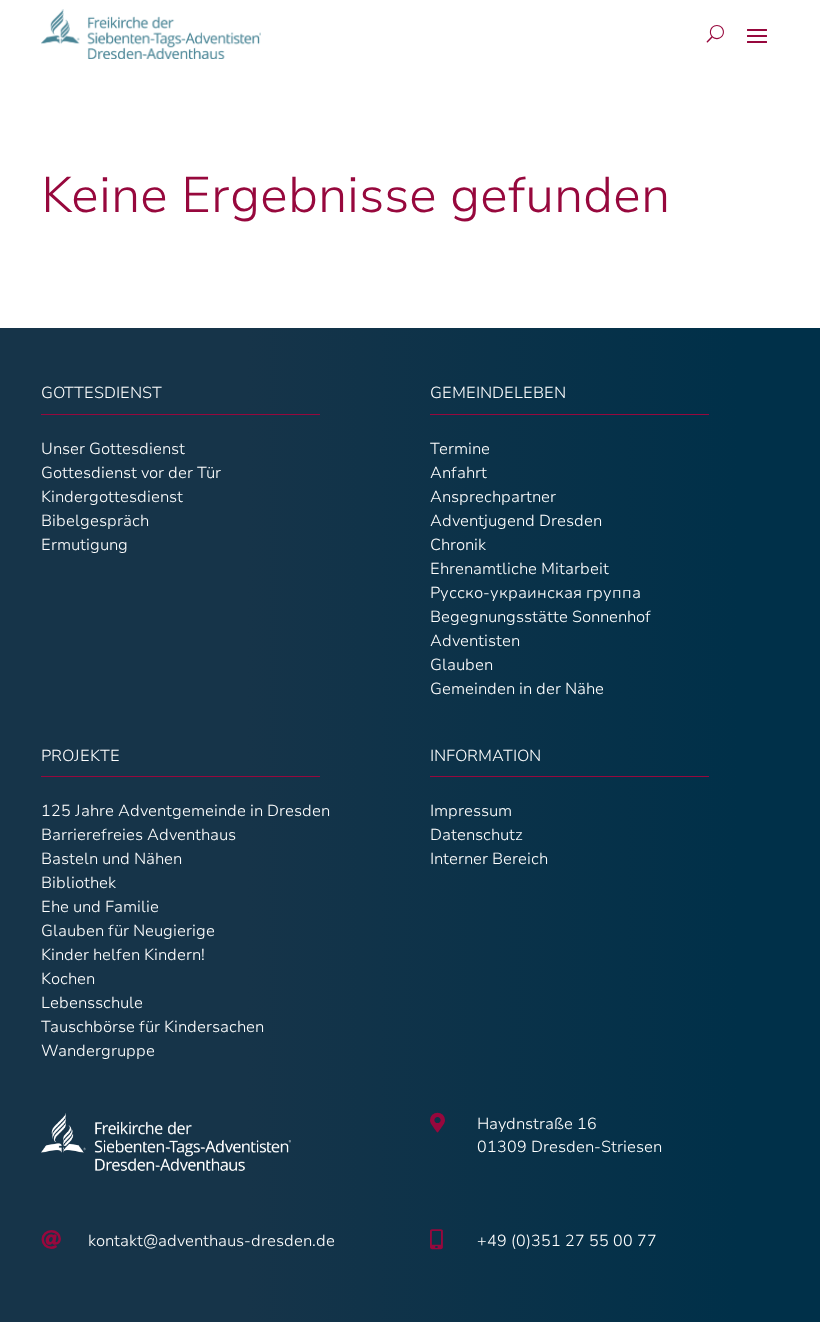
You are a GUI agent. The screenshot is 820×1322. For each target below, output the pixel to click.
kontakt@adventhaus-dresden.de (211, 1241)
